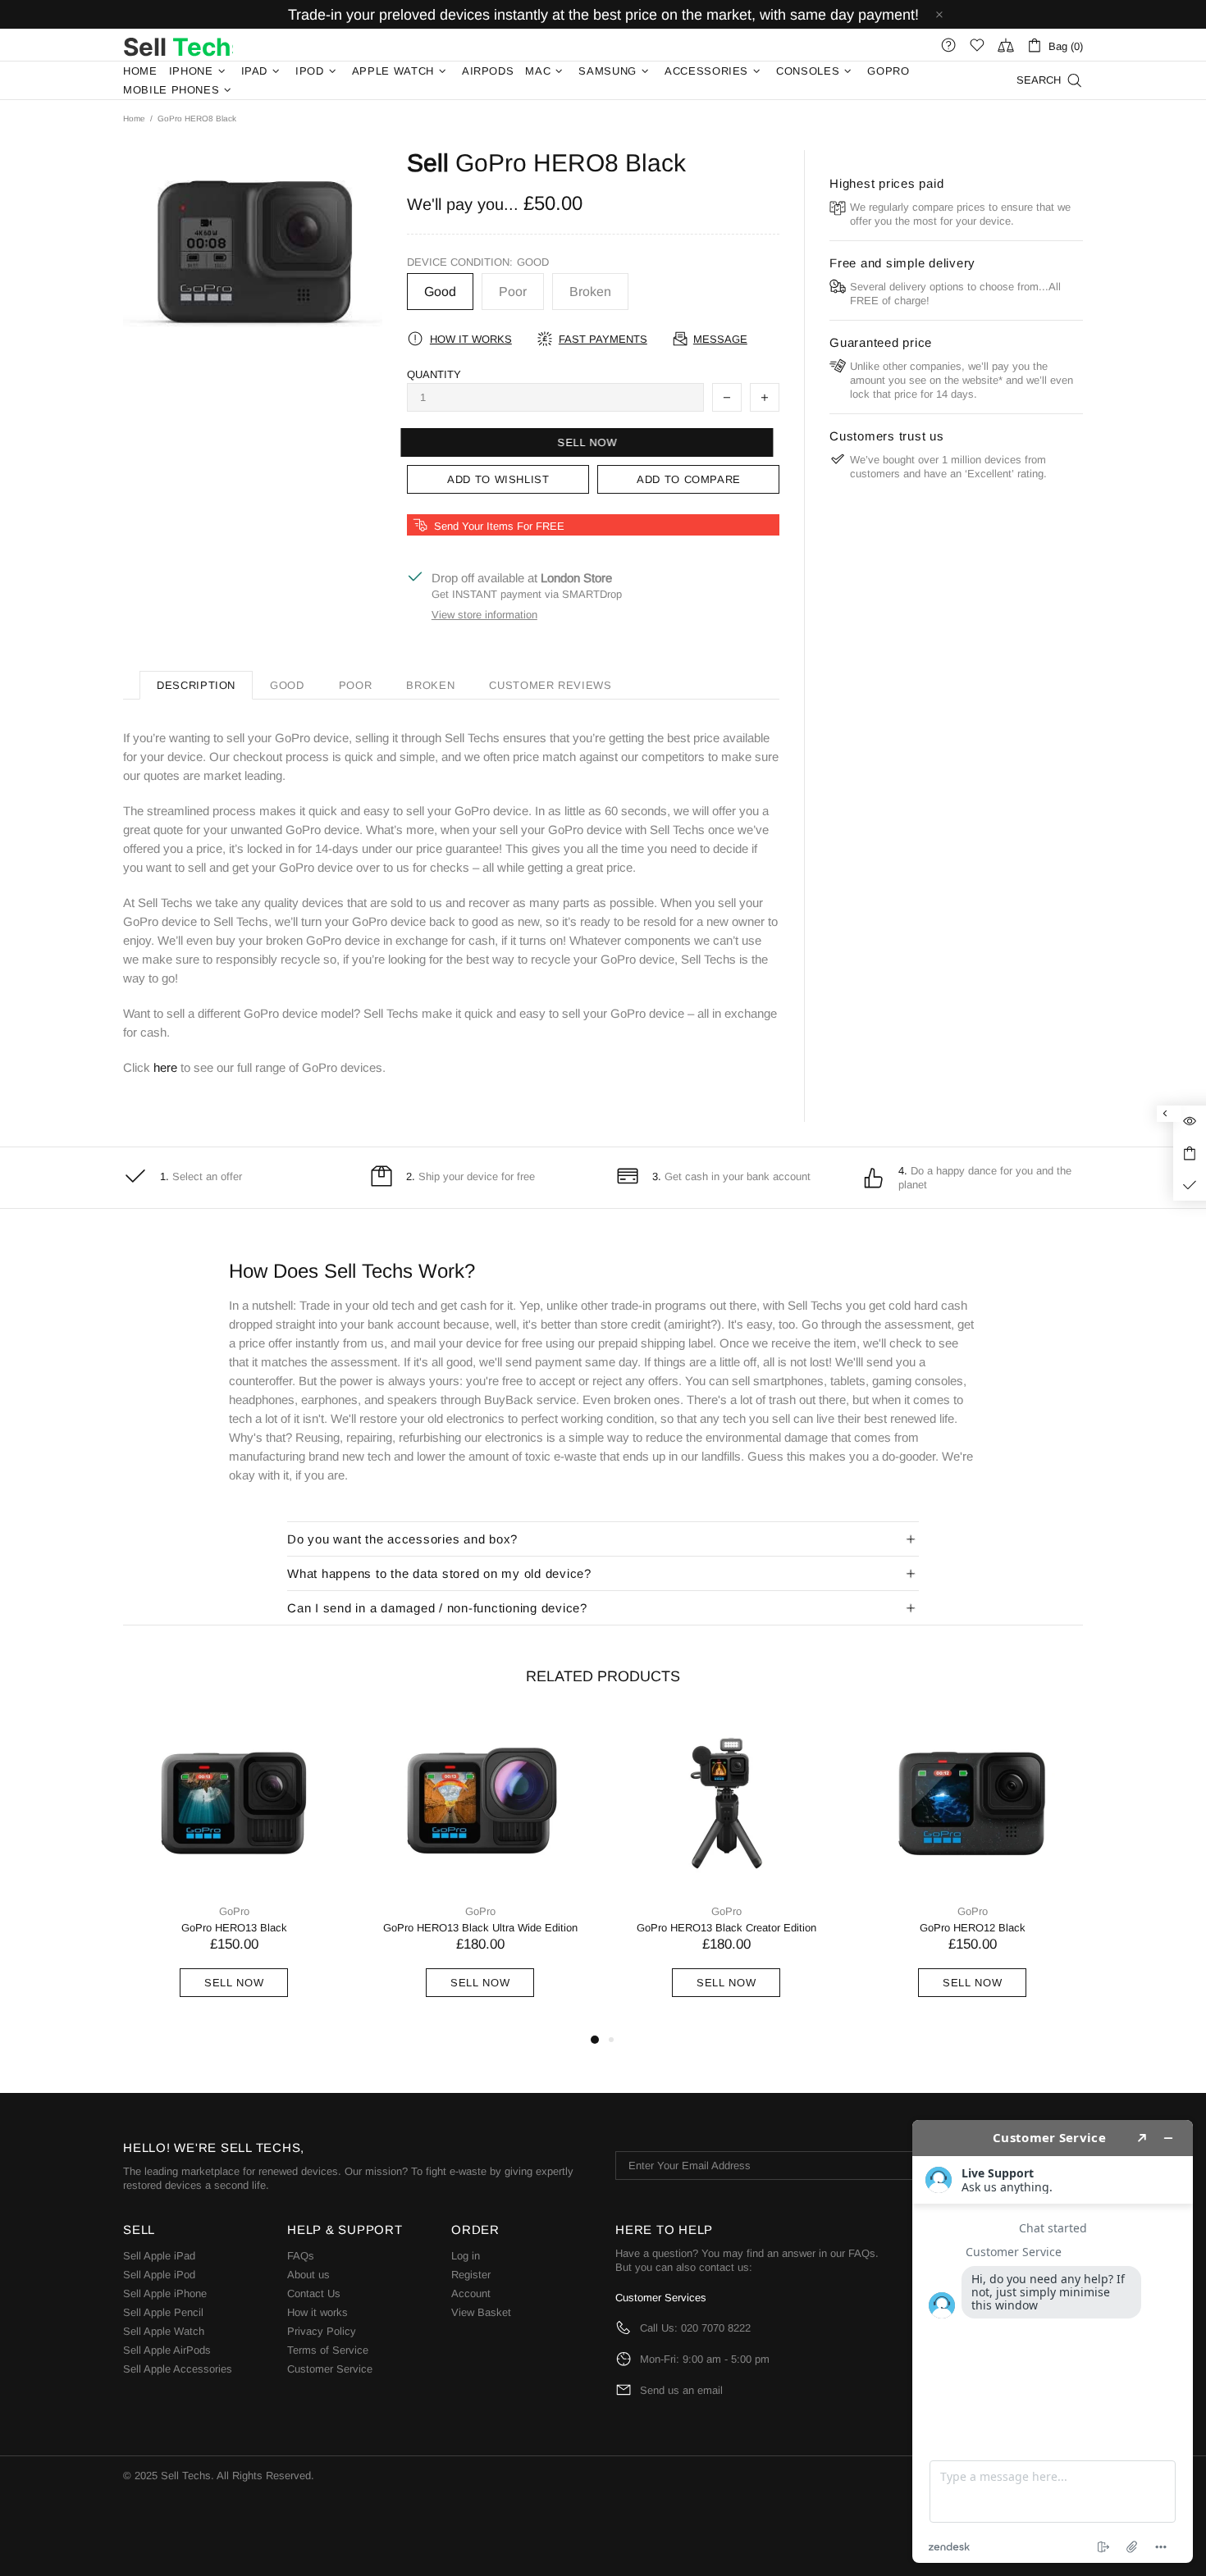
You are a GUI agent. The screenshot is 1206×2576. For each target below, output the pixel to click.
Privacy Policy (322, 2331)
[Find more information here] (1053, 2341)
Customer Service (330, 2369)
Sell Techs (178, 45)
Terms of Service (328, 2350)
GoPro (234, 1911)
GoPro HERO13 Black (234, 1928)
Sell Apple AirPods (167, 2350)
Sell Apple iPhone (165, 2293)
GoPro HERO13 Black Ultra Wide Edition (480, 1928)
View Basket (481, 2312)
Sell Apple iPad (159, 2256)
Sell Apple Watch (164, 2331)
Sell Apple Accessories (178, 2369)
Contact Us (314, 2293)
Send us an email (681, 2390)
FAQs (301, 2256)
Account (471, 2293)
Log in (466, 2256)
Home (134, 119)
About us (308, 2275)
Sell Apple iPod (159, 2275)
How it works (317, 2312)
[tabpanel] (234, 1872)
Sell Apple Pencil (163, 2312)
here (165, 1067)
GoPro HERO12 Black (973, 1928)
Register (471, 2275)
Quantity (434, 374)
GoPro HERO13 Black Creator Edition (726, 1928)
